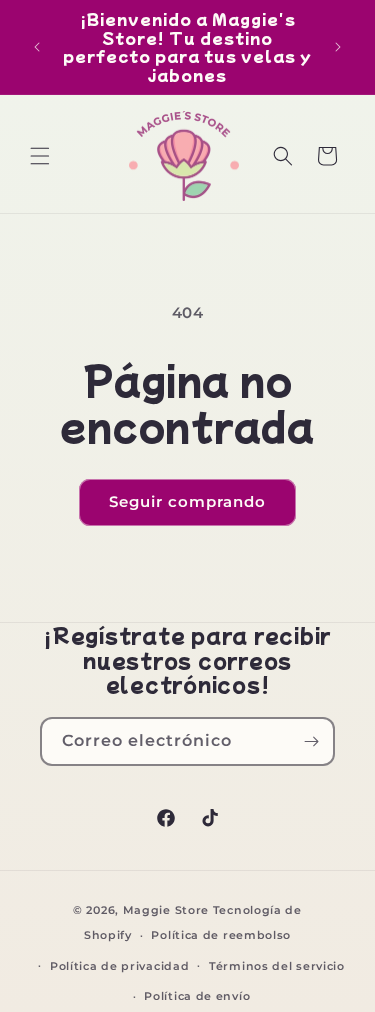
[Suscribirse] (311, 741)
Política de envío (197, 996)
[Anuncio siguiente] (338, 47)
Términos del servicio (277, 966)
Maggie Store (166, 910)
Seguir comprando (187, 501)
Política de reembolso (221, 935)
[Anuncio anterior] (37, 47)
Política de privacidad (119, 966)
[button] (40, 156)
